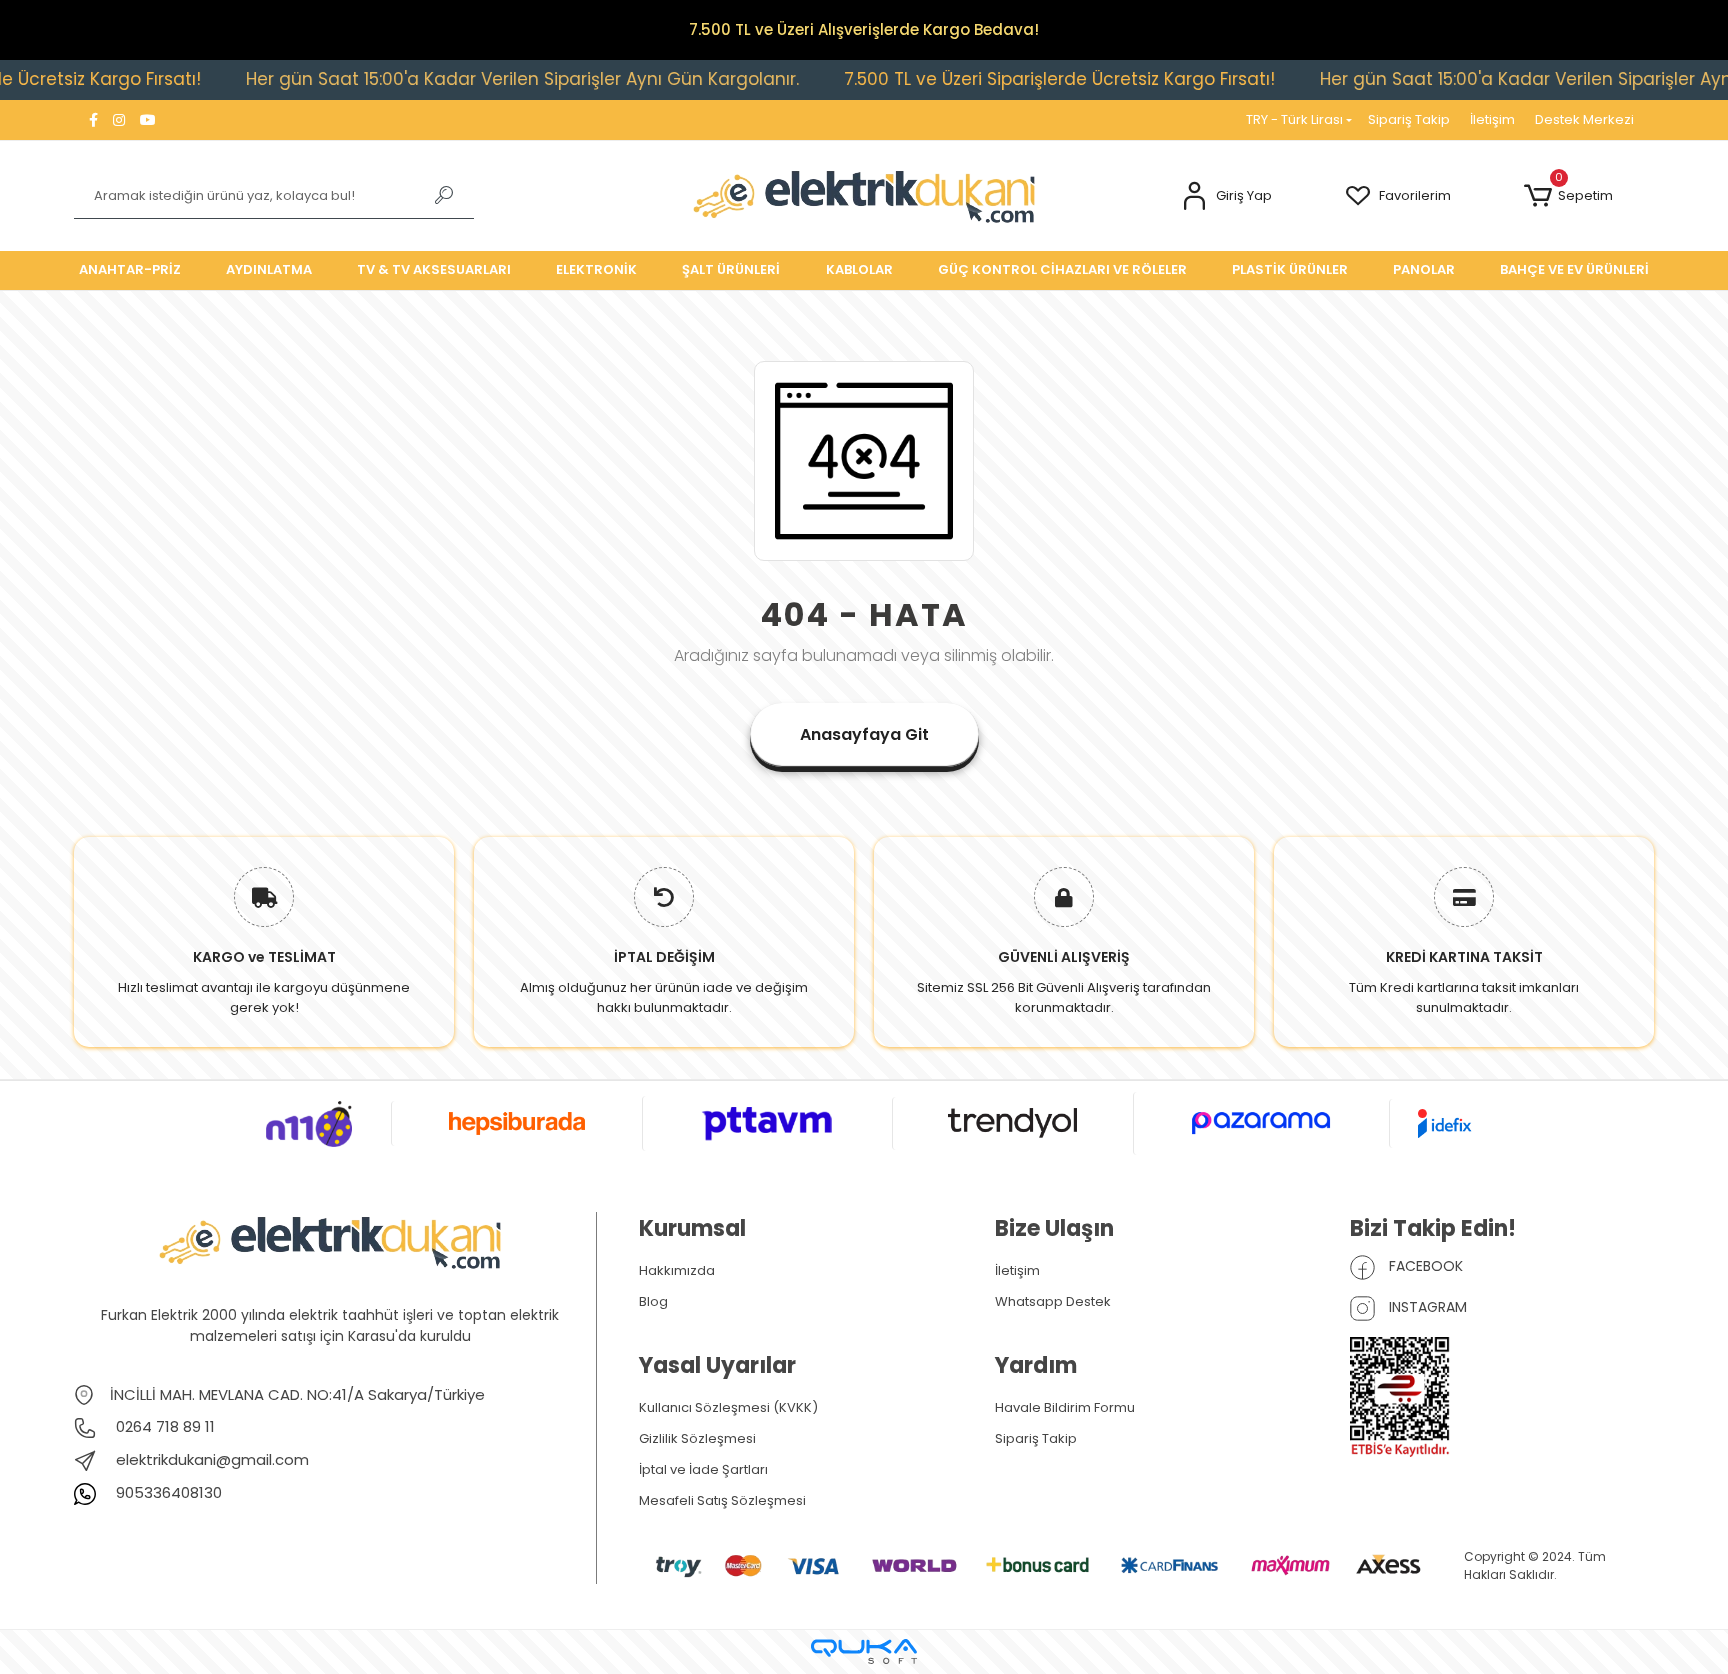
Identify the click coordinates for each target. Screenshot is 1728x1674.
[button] (1226, 196)
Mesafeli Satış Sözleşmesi (722, 1500)
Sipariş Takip (1409, 119)
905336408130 (167, 1492)
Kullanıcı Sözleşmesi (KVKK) (728, 1407)
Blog (653, 1301)
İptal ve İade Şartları (703, 1469)
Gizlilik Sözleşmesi (697, 1438)
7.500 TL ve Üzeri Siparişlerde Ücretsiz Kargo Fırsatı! (1009, 79)
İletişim (1492, 119)
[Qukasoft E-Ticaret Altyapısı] (864, 1651)
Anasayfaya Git (864, 734)
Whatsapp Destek (1053, 1301)
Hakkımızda (677, 1270)
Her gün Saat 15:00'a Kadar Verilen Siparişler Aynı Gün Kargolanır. (472, 79)
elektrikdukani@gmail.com (212, 1459)
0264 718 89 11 (163, 1426)
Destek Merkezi (1584, 119)
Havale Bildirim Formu (1065, 1407)
